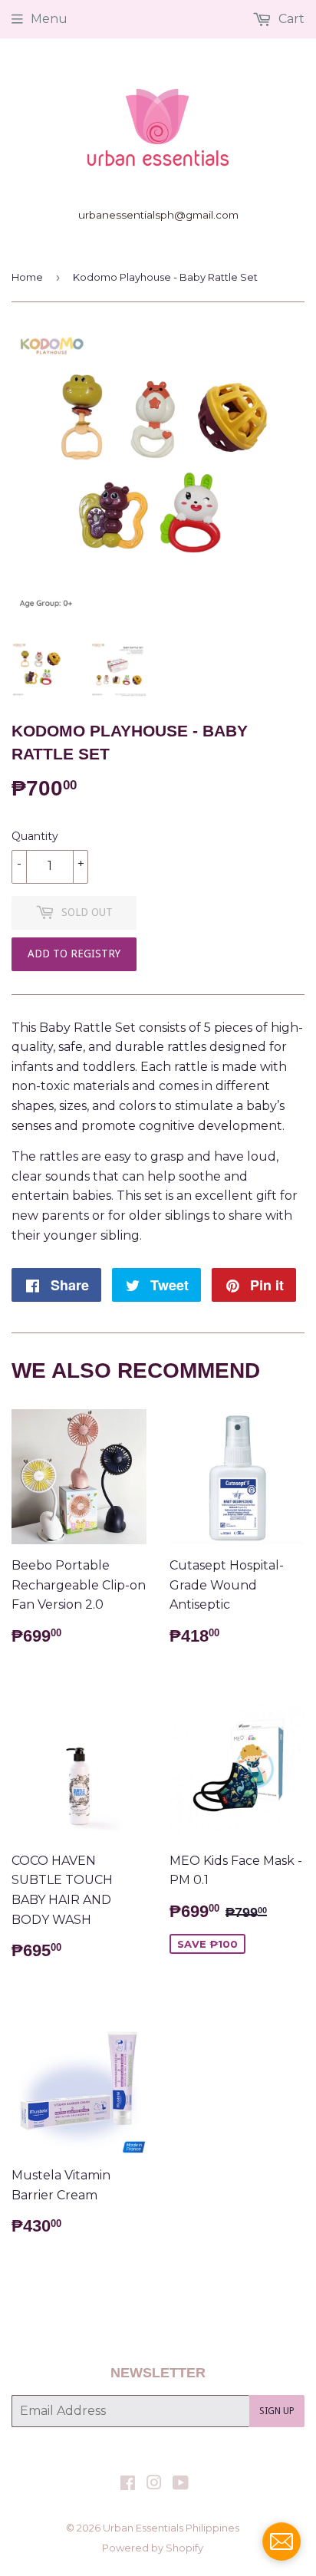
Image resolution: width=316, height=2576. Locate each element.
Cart (290, 19)
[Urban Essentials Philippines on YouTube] (181, 2484)
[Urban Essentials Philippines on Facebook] (128, 2484)
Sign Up (277, 2411)
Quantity (35, 836)
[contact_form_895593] (281, 2541)
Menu (49, 19)
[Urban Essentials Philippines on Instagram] (154, 2484)
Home (27, 277)
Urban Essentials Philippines (171, 2528)
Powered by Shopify (153, 2548)
